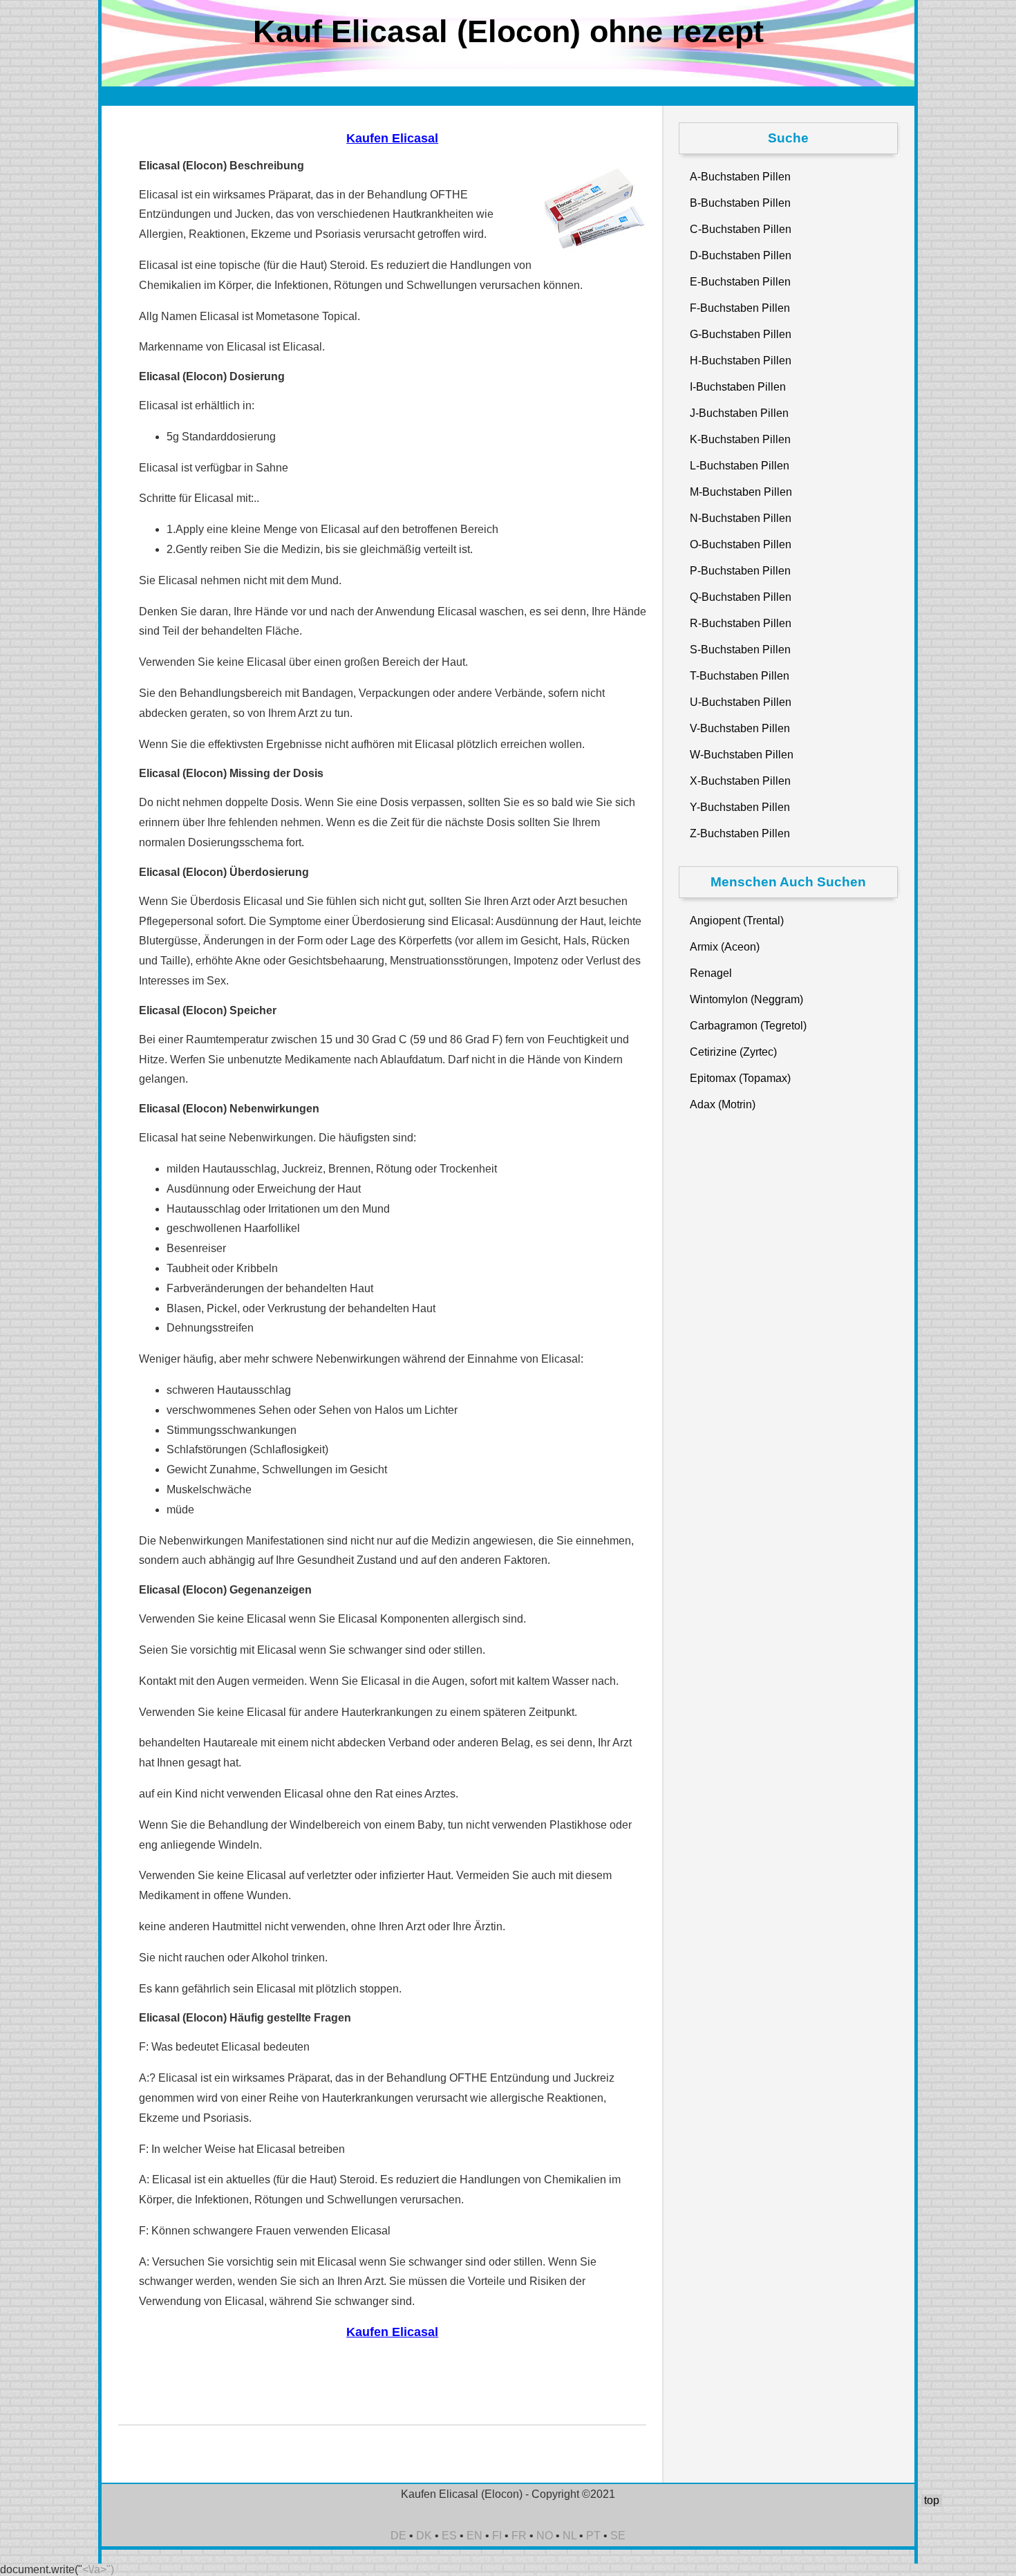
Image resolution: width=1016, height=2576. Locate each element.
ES (449, 2536)
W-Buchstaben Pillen (742, 755)
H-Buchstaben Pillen (741, 361)
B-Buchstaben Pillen (740, 203)
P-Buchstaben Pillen (740, 571)
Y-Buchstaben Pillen (740, 807)
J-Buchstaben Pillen (739, 413)
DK (424, 2536)
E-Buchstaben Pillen (740, 282)
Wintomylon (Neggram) (746, 999)
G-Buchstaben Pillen (741, 334)
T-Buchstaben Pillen (740, 676)
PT (593, 2536)
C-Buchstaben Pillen (741, 229)
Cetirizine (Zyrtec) (733, 1052)
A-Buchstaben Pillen (740, 177)
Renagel (711, 973)
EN (474, 2536)
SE (618, 2536)
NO (545, 2536)
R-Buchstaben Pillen (741, 623)
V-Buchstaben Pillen (740, 728)
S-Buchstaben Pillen (740, 650)
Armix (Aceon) (725, 947)
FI (497, 2536)
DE (398, 2536)
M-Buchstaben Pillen (741, 492)
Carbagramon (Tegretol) (748, 1026)
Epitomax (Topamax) (740, 1078)
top (932, 2500)
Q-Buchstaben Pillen (741, 597)
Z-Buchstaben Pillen (740, 833)
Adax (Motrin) (723, 1104)
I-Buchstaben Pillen (738, 387)
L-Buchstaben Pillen (740, 466)
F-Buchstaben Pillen (740, 308)
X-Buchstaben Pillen (740, 781)
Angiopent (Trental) (737, 921)
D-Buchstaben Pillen (741, 255)
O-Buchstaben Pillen (741, 544)
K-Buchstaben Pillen (740, 439)
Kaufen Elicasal (392, 138)
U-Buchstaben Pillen (741, 702)
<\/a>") (98, 2569)
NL (570, 2536)
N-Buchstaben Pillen (741, 518)
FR (519, 2536)
